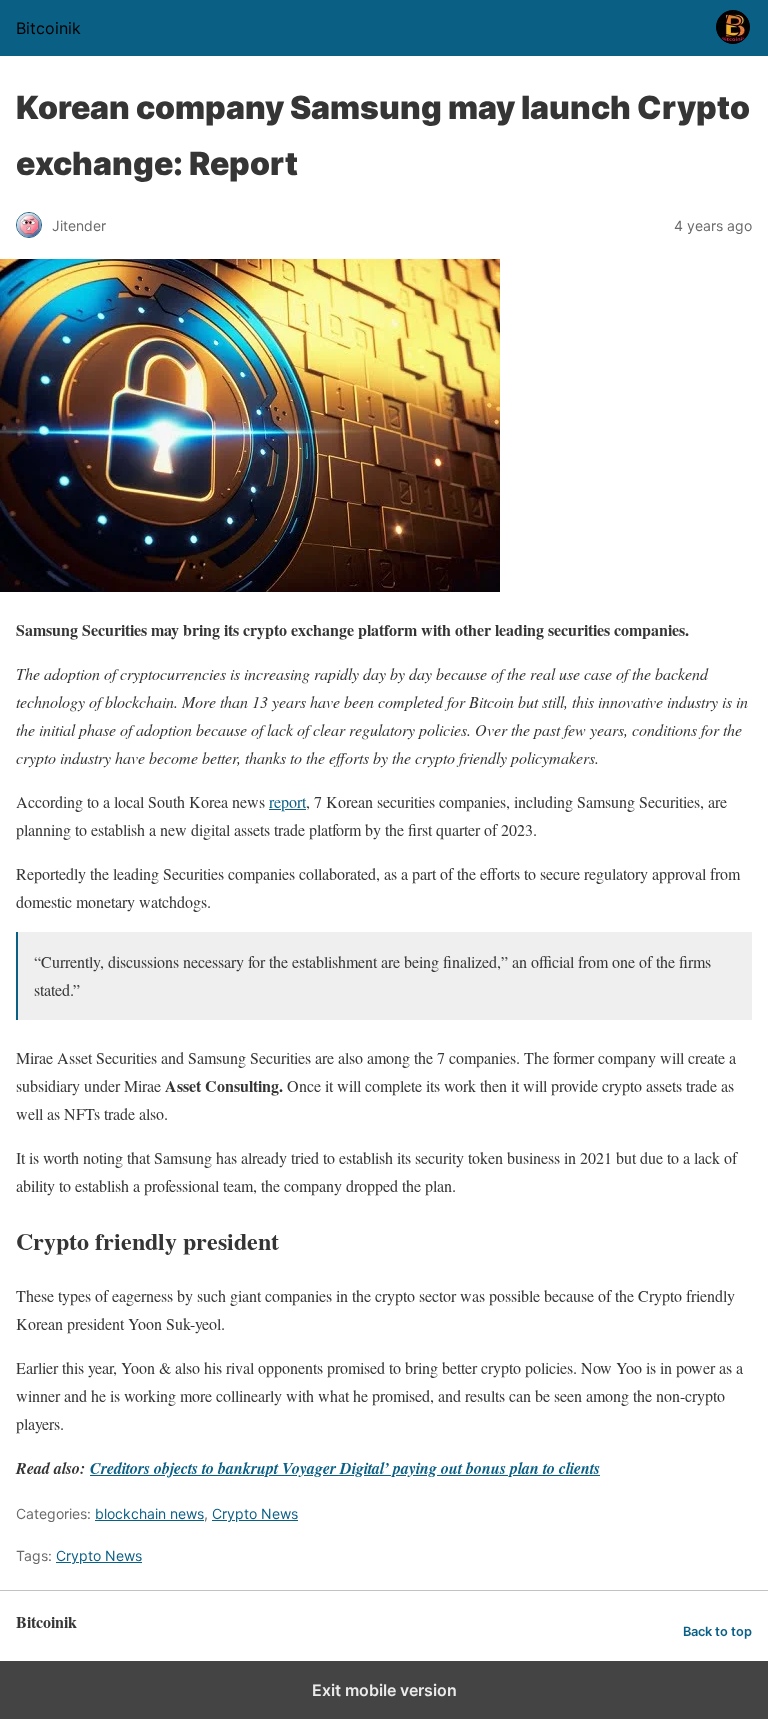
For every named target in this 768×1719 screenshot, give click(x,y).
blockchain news (149, 1513)
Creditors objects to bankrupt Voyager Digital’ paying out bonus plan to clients (345, 1468)
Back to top (717, 1631)
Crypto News (255, 1513)
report (287, 801)
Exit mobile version (384, 1690)
